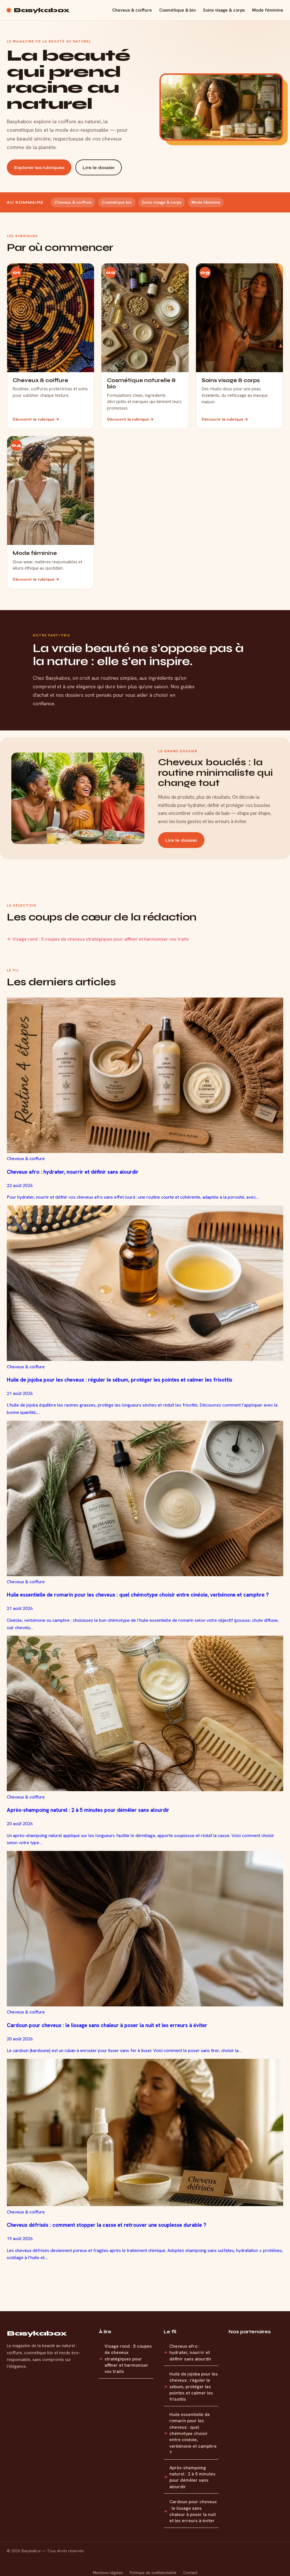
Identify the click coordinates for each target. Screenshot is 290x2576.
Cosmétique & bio (177, 10)
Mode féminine (268, 10)
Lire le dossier (99, 168)
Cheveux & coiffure (132, 10)
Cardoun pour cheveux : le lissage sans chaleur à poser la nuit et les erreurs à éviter (193, 2511)
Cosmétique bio (117, 202)
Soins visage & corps (224, 10)
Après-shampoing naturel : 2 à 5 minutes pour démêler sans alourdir (192, 2477)
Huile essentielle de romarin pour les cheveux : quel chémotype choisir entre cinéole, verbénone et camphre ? (193, 2433)
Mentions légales (108, 2573)
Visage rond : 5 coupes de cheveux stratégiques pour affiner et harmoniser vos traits (101, 939)
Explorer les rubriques (39, 168)
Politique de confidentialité (153, 2573)
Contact (190, 2573)
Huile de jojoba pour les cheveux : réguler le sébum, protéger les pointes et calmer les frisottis (194, 2387)
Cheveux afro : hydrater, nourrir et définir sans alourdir (190, 2353)
